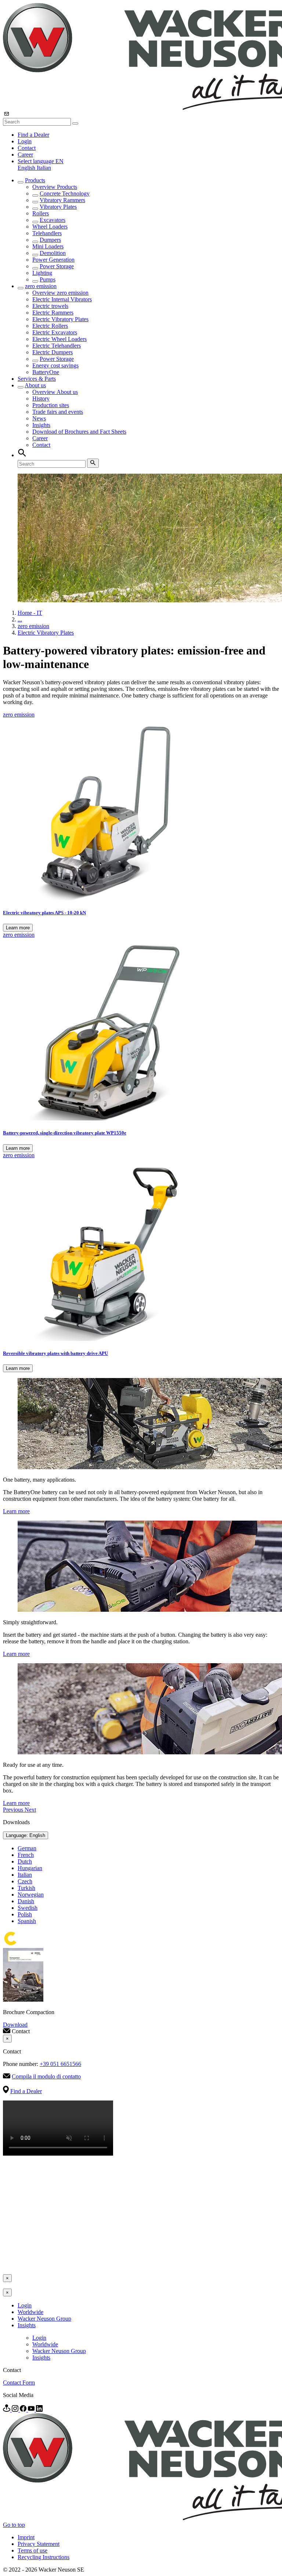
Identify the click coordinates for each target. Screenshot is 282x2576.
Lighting (42, 273)
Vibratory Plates (58, 207)
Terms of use (32, 2550)
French (26, 1855)
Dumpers (50, 240)
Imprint (26, 2537)
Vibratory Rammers (62, 200)
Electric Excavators (55, 332)
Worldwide (30, 2312)
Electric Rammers (53, 313)
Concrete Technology (65, 193)
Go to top (14, 2525)
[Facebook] (24, 2410)
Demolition (53, 253)
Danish (26, 1901)
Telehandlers (47, 233)
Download (15, 2025)
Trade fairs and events (58, 412)
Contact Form (19, 2383)
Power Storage (57, 266)
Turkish (26, 1888)
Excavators (53, 220)
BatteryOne (46, 372)
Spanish (27, 1921)
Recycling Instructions (44, 2557)
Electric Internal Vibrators (62, 299)
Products (35, 180)
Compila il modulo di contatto (46, 2076)
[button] (41, 161)
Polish (25, 1914)
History (41, 399)
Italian (44, 168)
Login (25, 141)
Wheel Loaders (50, 227)
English (27, 168)
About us (35, 385)
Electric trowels (50, 306)
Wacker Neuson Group (44, 2319)
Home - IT (30, 613)
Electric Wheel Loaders (59, 339)
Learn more (18, 928)
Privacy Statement (39, 2544)
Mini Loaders (48, 246)
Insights (41, 425)
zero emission (41, 286)
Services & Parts (37, 379)
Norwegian (31, 1895)
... (20, 619)
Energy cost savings (55, 365)
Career (25, 155)
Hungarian (30, 1868)
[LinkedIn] (39, 2410)
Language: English (26, 1835)
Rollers (41, 213)
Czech (25, 1881)
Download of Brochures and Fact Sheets (79, 432)
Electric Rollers (50, 326)
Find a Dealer (33, 135)
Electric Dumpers (53, 352)
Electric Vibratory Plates (60, 319)
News (39, 418)
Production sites (51, 405)
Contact (27, 148)
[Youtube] (32, 2410)
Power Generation (53, 260)
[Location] (7, 2410)
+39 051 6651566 (60, 2064)
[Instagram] (16, 2410)
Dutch (25, 1861)
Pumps (48, 279)
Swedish (28, 1908)
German (27, 1848)
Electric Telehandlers (57, 346)
